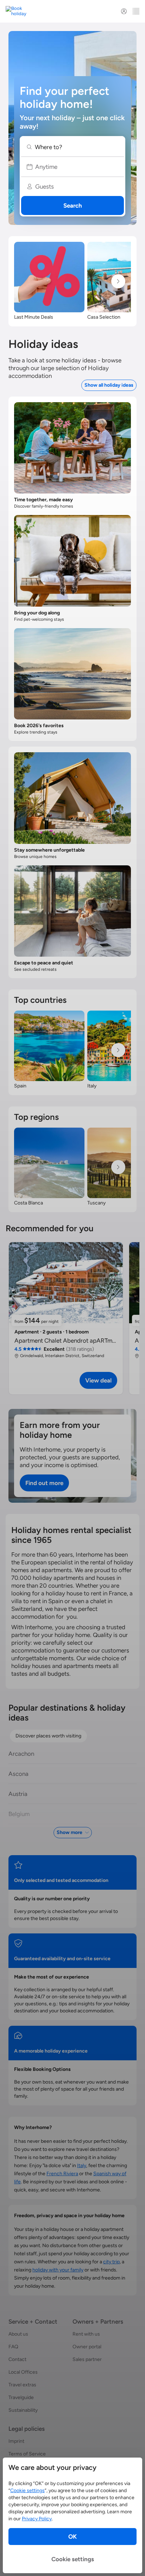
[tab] (48, 1736)
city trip (111, 2262)
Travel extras (22, 2385)
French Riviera (62, 2174)
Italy (82, 2166)
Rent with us (86, 2334)
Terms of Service (27, 2454)
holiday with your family (58, 2270)
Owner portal (87, 2347)
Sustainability (23, 2410)
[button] (72, 147)
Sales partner (87, 2359)
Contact (17, 2359)
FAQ (13, 2347)
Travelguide (21, 2397)
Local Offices (23, 2372)
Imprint (16, 2441)
